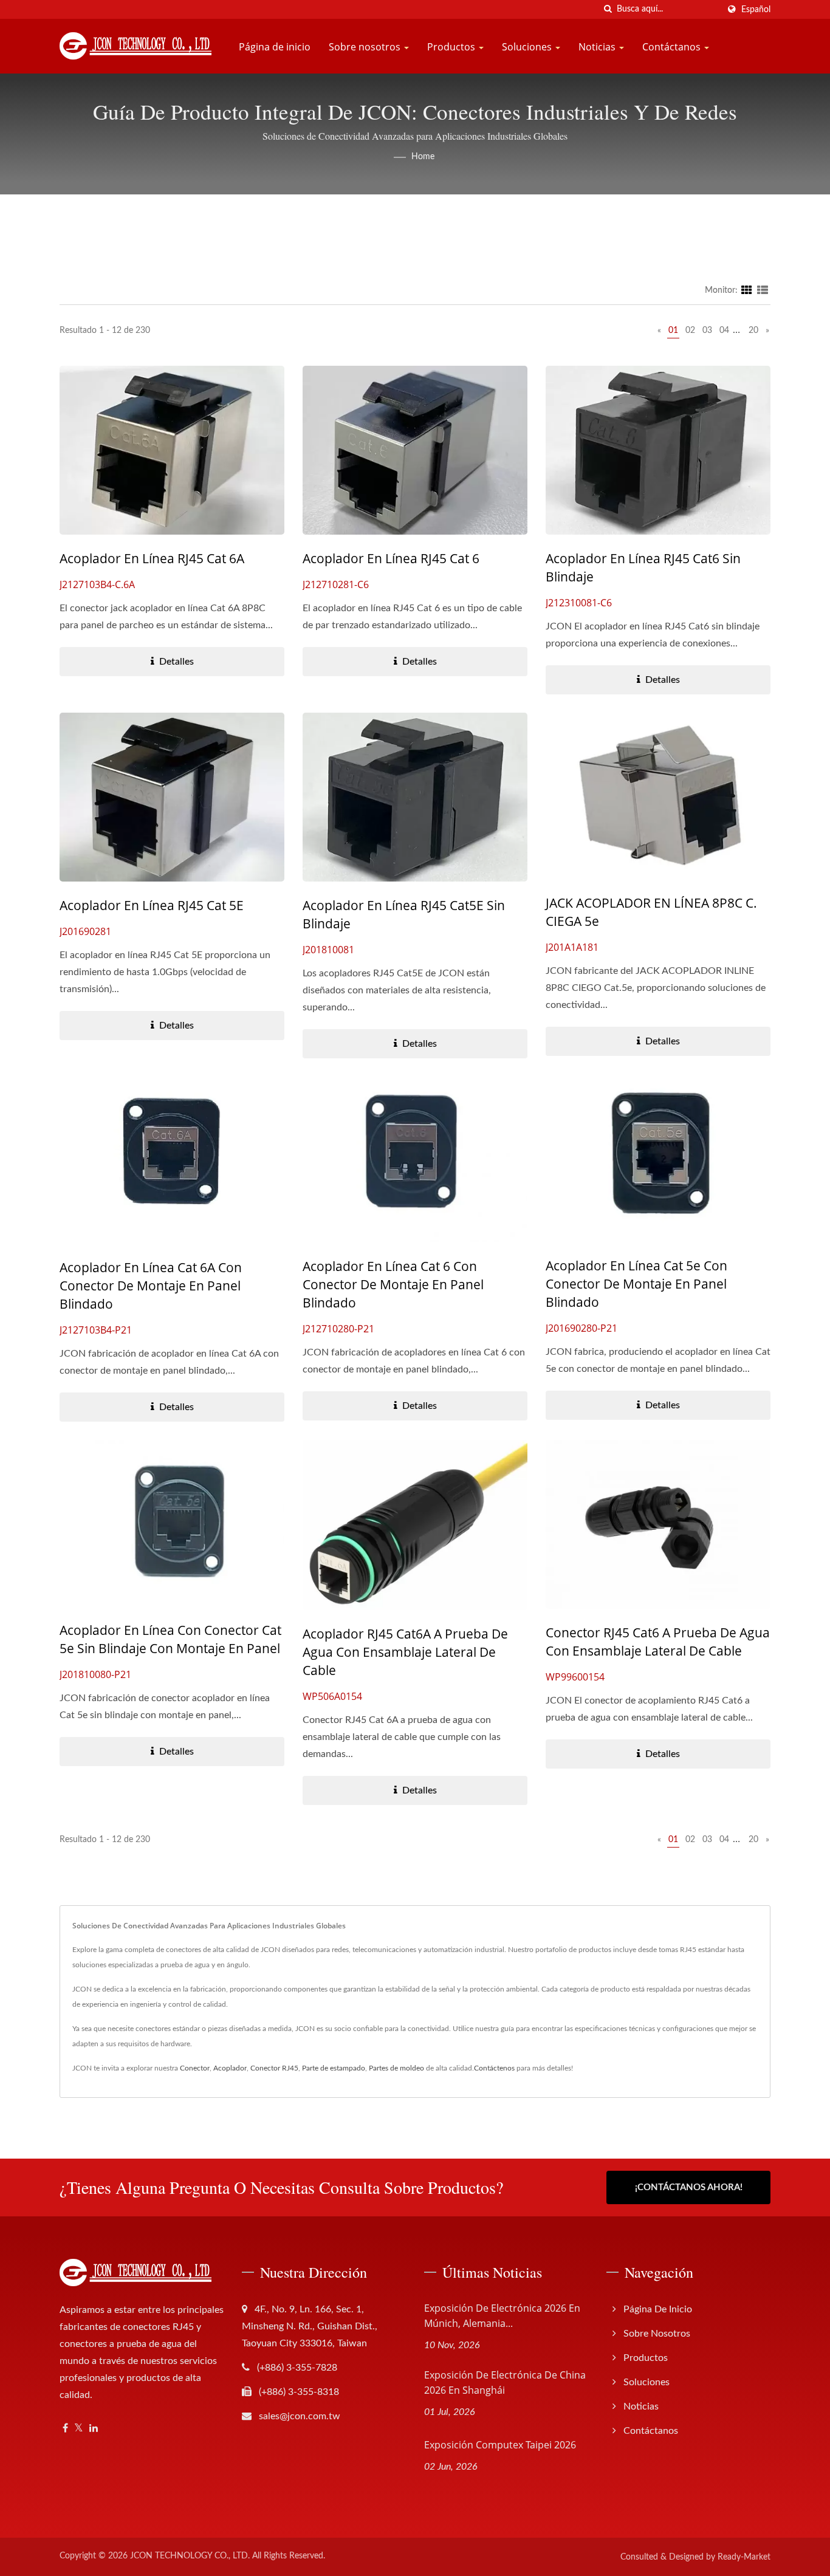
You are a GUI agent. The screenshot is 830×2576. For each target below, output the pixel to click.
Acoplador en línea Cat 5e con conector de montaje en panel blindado (636, 1284)
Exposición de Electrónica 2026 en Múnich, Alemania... (502, 2316)
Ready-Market (744, 2557)
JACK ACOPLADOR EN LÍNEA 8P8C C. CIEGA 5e (651, 912)
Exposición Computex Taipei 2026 (500, 2445)
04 (724, 331)
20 (753, 331)
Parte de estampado (334, 2068)
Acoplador (230, 2068)
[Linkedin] (94, 2429)
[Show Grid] (747, 290)
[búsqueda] (608, 9)
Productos (452, 47)
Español (756, 9)
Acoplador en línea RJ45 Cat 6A (152, 558)
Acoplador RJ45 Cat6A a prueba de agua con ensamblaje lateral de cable (405, 1652)
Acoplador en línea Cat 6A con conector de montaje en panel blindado (151, 1286)
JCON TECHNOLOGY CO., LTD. (190, 2556)
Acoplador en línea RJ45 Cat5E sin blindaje (404, 914)
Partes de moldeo (396, 2068)
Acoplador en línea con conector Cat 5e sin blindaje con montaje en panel (170, 1639)
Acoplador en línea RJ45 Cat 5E (152, 905)
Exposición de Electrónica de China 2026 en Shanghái (505, 2382)
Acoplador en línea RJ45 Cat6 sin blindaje (643, 567)
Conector (195, 2068)
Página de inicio (275, 47)
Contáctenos (494, 2068)
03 (707, 331)
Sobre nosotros (366, 47)
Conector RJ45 (274, 2068)
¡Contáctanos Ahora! (689, 2187)
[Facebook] (65, 2429)
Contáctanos (673, 47)
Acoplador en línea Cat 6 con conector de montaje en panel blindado (393, 1284)
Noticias (598, 47)
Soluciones (528, 47)
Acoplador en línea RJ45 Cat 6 (391, 558)
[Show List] (763, 290)
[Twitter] (79, 2429)
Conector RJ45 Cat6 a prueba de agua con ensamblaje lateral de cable (658, 1642)
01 (673, 331)
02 (690, 331)
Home (423, 157)
